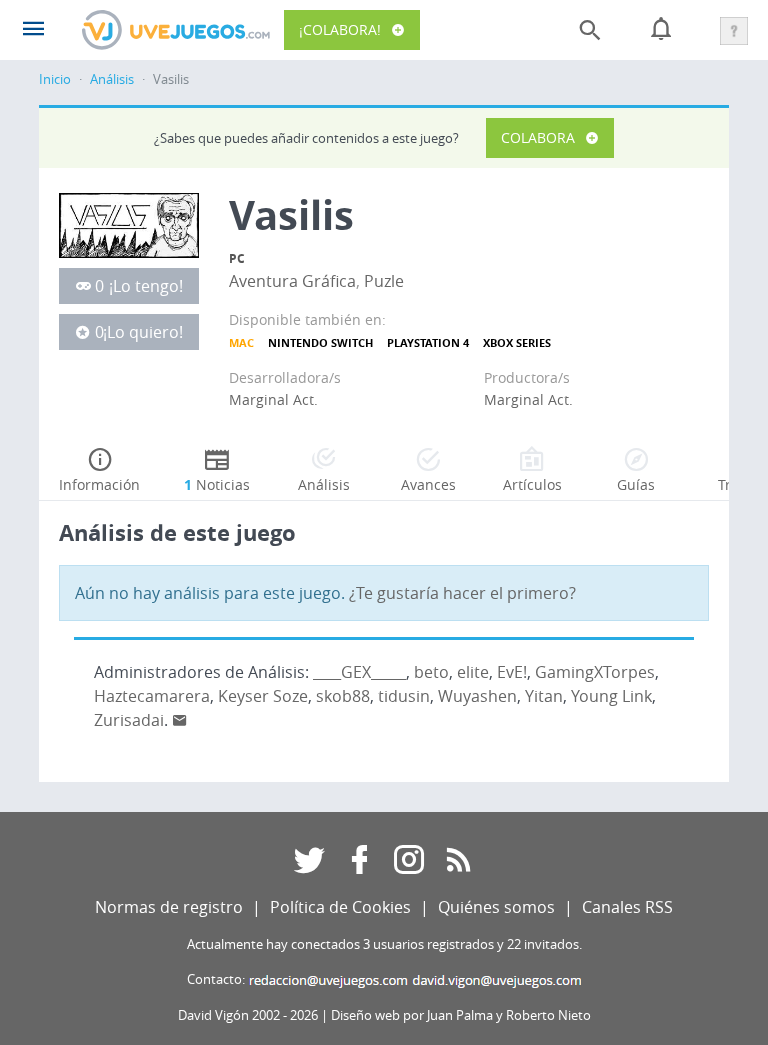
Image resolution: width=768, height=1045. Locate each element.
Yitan (544, 696)
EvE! (512, 672)
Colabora (538, 137)
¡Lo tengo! (146, 286)
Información (99, 484)
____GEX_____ (359, 672)
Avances (428, 484)
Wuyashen (477, 696)
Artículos (532, 484)
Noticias (217, 484)
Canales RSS (627, 907)
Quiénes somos (496, 907)
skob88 (343, 696)
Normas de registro (169, 907)
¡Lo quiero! (143, 332)
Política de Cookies (340, 907)
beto (431, 672)
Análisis (112, 79)
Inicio (55, 79)
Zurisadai (129, 720)
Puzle (384, 281)
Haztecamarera (152, 696)
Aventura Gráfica (292, 281)
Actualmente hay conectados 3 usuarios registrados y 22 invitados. (384, 944)
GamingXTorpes (595, 672)
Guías (636, 484)
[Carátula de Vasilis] (129, 224)
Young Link (611, 696)
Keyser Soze (263, 696)
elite (473, 672)
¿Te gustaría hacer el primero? (462, 593)
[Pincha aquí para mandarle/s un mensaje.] (180, 720)
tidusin (404, 696)
